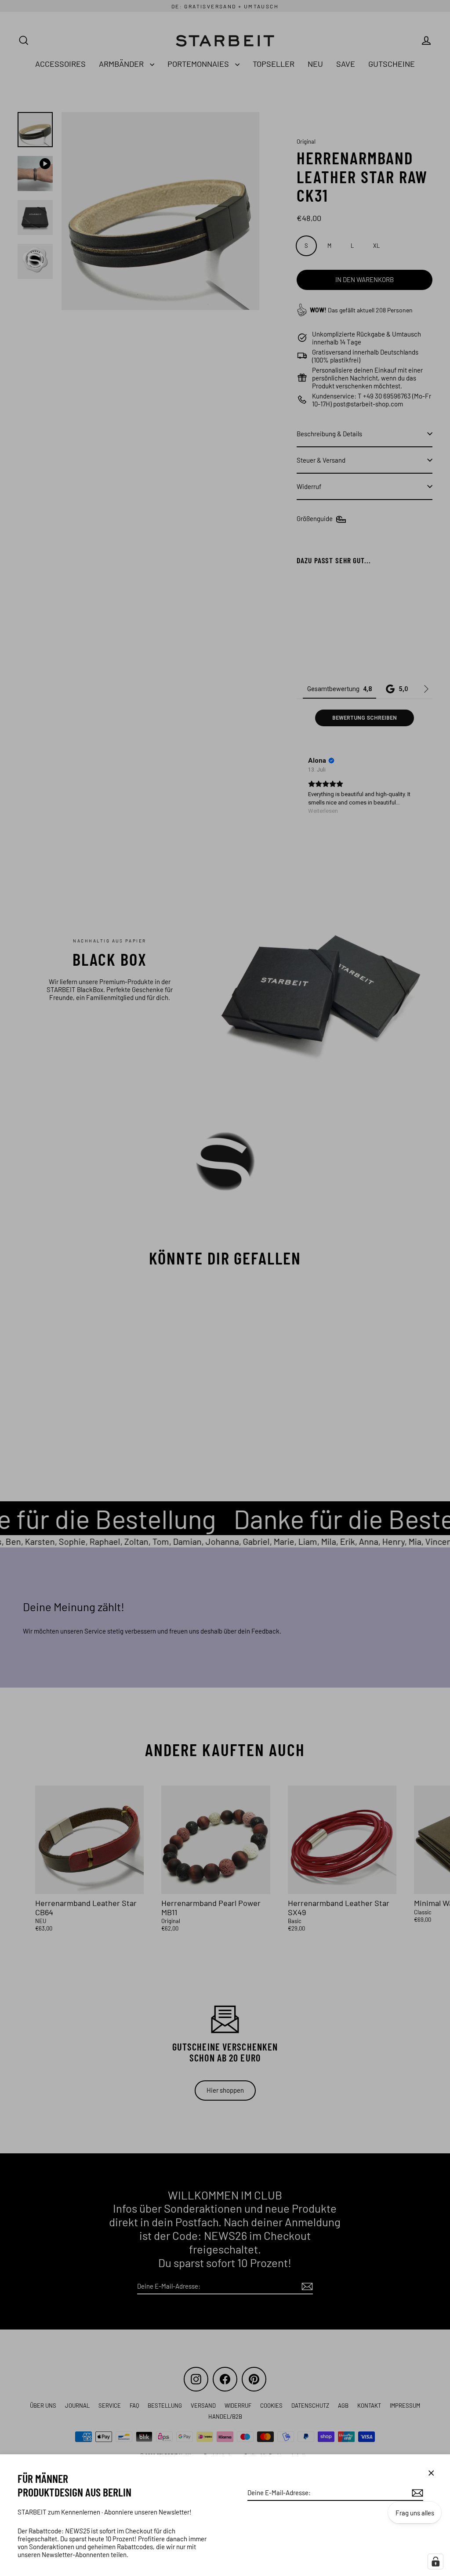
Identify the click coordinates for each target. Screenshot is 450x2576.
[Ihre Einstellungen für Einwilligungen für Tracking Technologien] (435, 2562)
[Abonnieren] (416, 2493)
